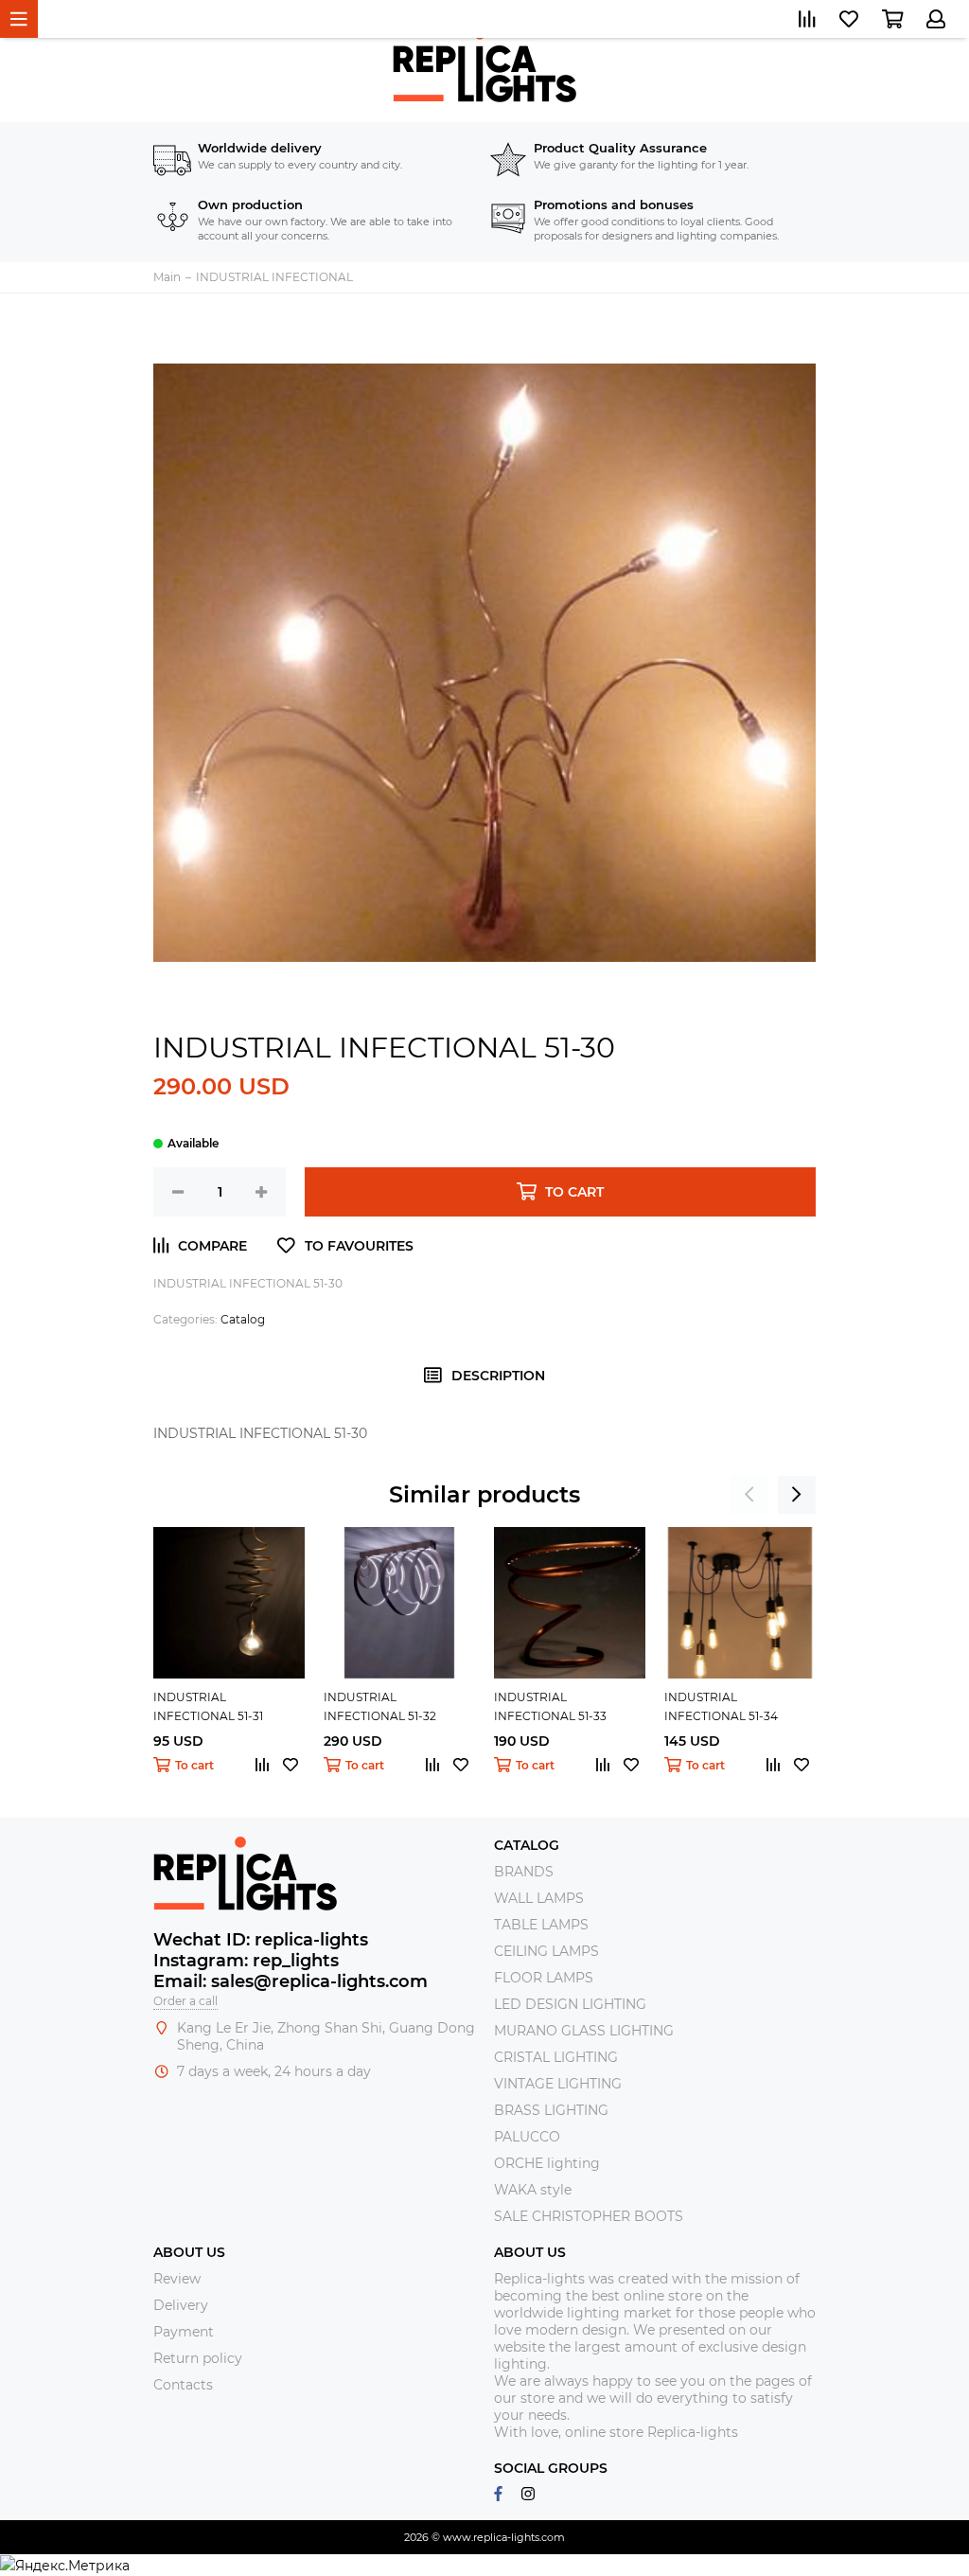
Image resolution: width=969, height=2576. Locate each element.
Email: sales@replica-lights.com (291, 1981)
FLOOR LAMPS (544, 1978)
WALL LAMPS (539, 1898)
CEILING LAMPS (546, 1951)
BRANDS (524, 1872)
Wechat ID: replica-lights (261, 1940)
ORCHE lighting (547, 2163)
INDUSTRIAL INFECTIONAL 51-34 (721, 1706)
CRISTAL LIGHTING (556, 2057)
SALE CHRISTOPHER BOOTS (589, 2216)
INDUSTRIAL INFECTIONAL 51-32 (380, 1706)
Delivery (181, 2305)
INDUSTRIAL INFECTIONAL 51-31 (208, 1706)
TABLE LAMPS (541, 1925)
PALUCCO (527, 2137)
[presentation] (749, 1495)
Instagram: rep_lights (246, 1961)
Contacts (183, 2385)
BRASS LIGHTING (551, 2110)
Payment (184, 2332)
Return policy (198, 2358)
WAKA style (533, 2190)
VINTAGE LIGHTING (558, 2084)
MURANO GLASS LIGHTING (584, 2031)
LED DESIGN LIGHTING (570, 2004)
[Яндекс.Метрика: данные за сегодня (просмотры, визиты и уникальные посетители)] (65, 2566)
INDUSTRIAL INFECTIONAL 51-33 (550, 1706)
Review (177, 2279)
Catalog (243, 1319)
